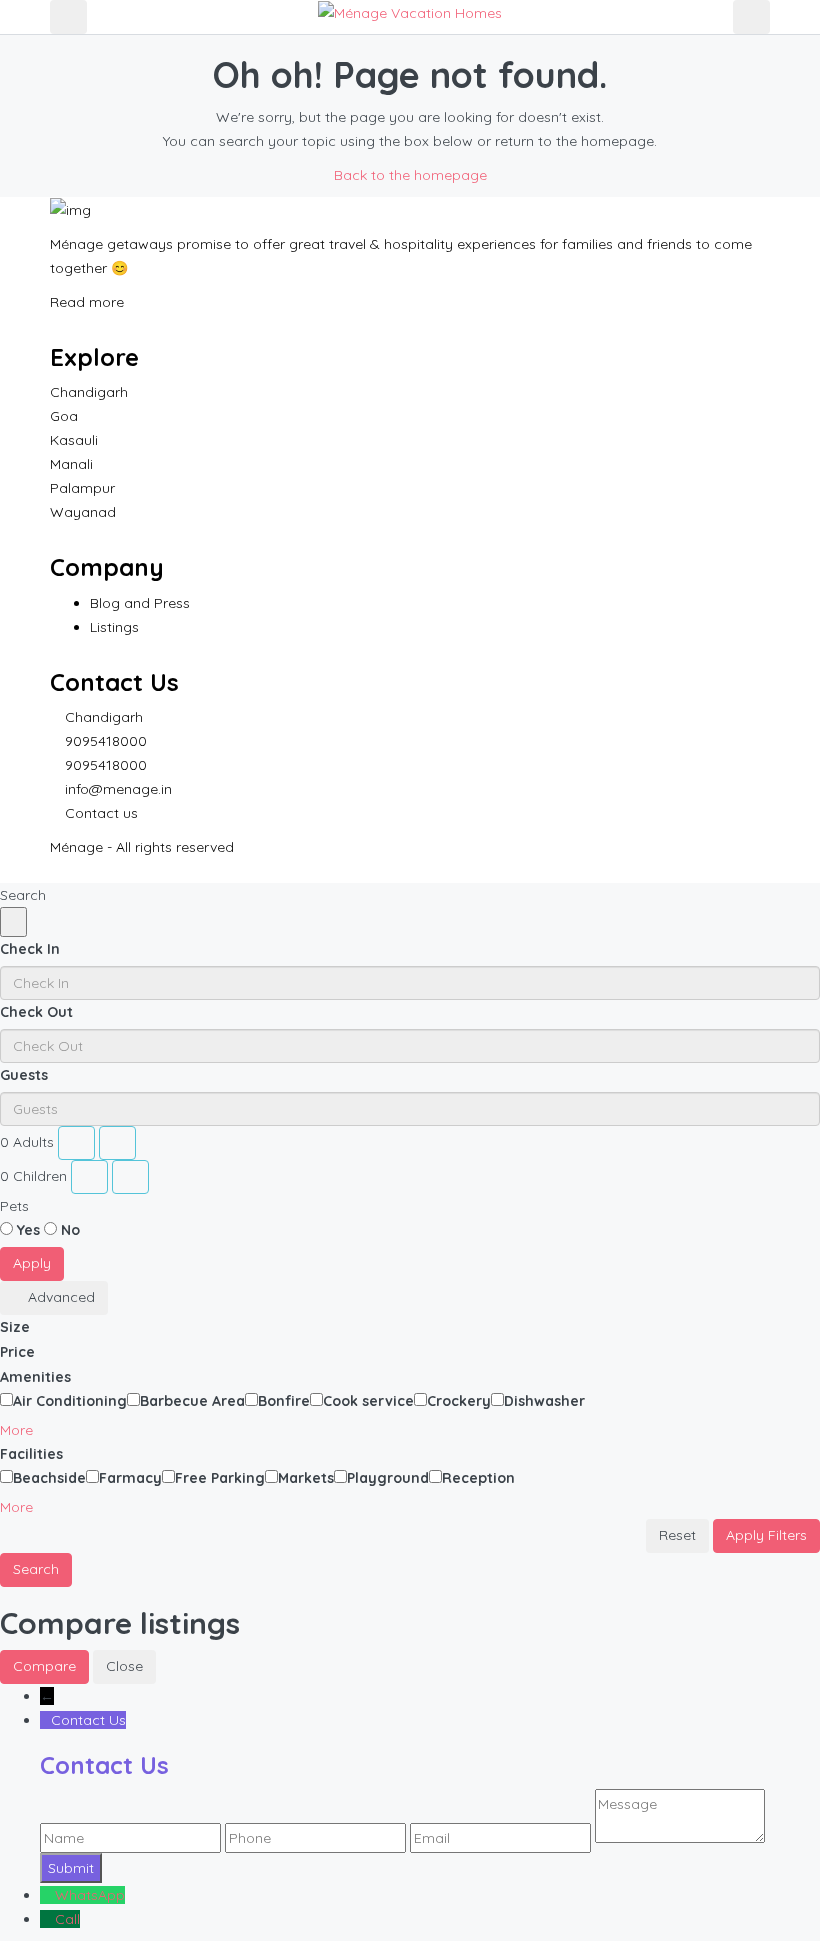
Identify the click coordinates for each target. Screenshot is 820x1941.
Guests (24, 1075)
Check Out (36, 1012)
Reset (677, 1535)
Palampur (82, 488)
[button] (24, 1430)
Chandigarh (89, 392)
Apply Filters (766, 1535)
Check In (30, 949)
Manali (71, 464)
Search (36, 1569)
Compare (44, 1666)
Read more (89, 302)
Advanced (59, 1297)
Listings (114, 627)
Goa (64, 416)
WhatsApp (90, 1895)
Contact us (101, 813)
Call (67, 1919)
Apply (32, 1263)
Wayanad (83, 512)
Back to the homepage (410, 175)
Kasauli (74, 440)
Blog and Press (140, 603)
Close (124, 1666)
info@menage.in (118, 789)
